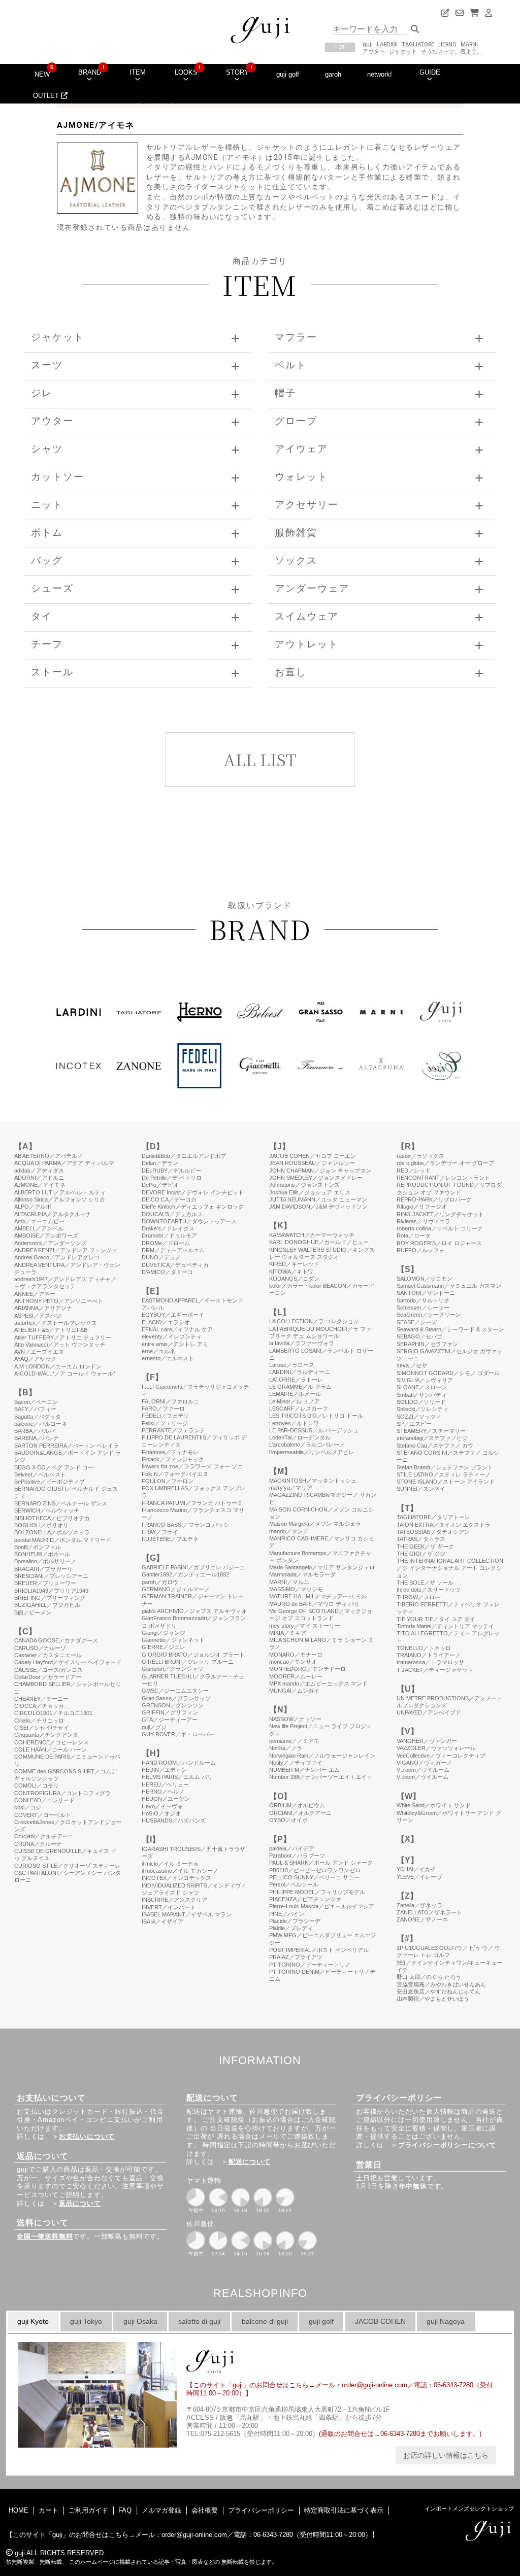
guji (368, 44)
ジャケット (403, 51)
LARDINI (387, 44)
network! (380, 74)
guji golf (288, 74)
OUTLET (47, 96)
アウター (374, 51)
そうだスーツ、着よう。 (452, 51)
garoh (333, 74)
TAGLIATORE (418, 44)
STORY (237, 72)
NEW (42, 74)
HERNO (447, 44)
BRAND (90, 72)
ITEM (138, 72)
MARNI (469, 44)
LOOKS (186, 72)
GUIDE (430, 72)
